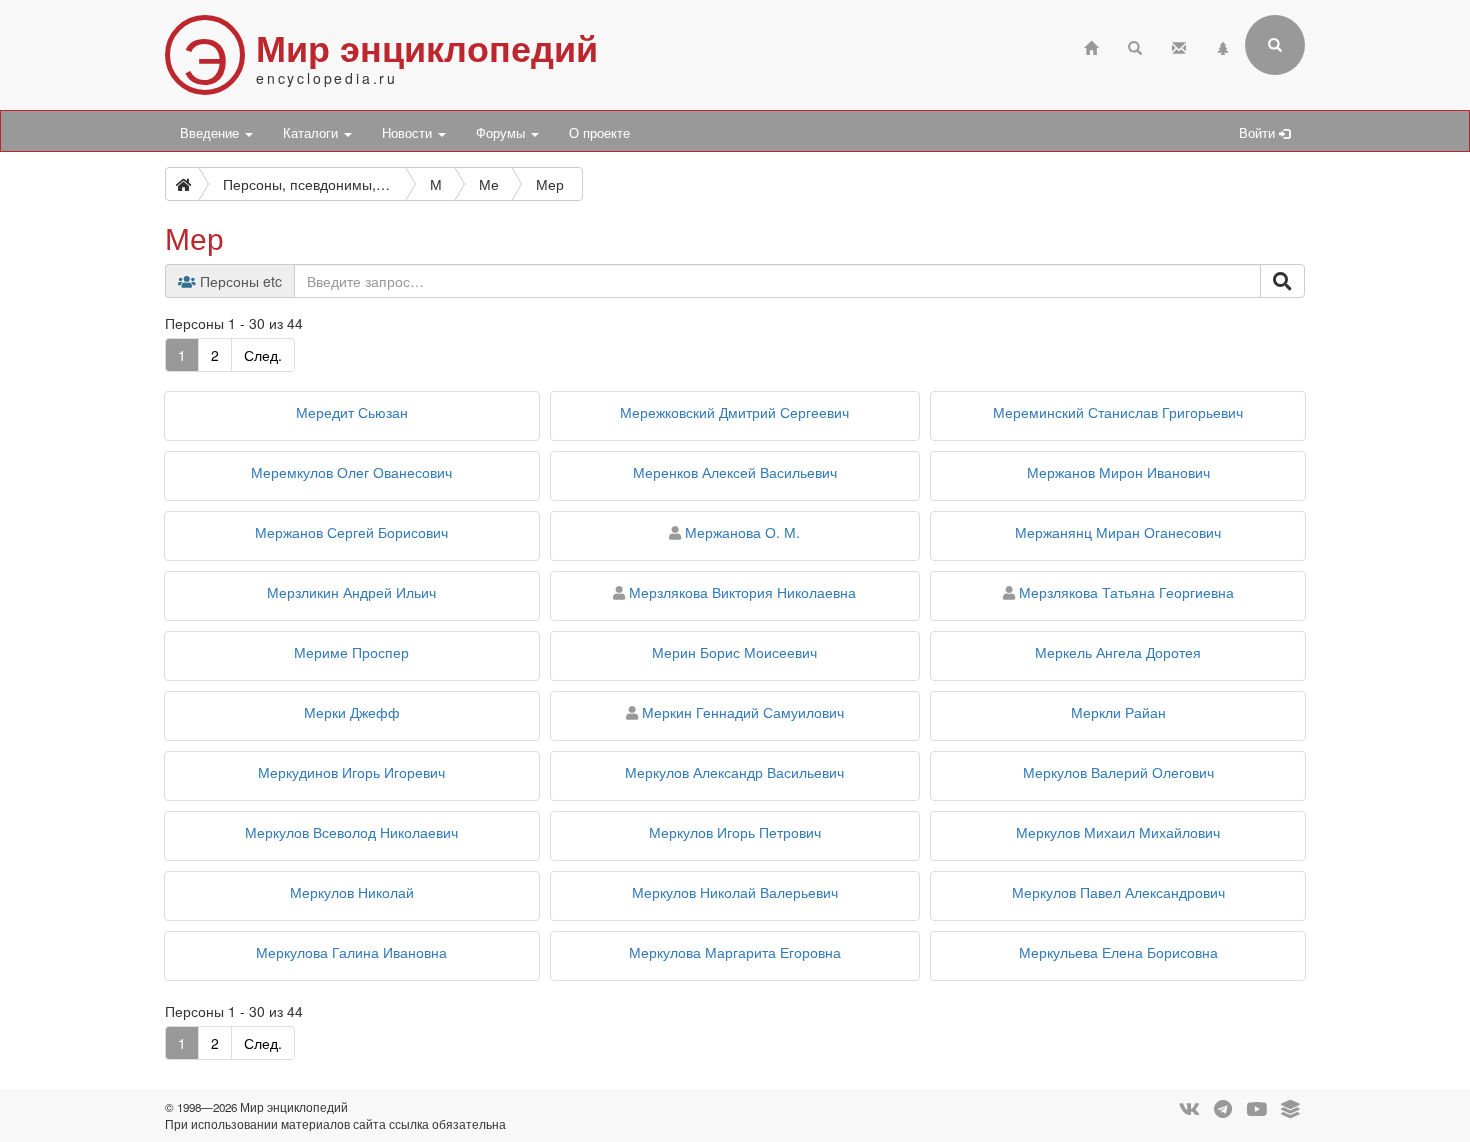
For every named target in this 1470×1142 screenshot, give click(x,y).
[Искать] (1282, 281)
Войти (1259, 133)
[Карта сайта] (1223, 45)
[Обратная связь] (1179, 45)
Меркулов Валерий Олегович (1118, 772)
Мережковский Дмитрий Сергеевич (734, 412)
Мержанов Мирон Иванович (1118, 472)
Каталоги (312, 133)
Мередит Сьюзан (352, 412)
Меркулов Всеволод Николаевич (351, 832)
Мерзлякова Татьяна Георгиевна (1126, 592)
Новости (409, 133)
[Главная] (1091, 45)
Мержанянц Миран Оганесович (1118, 532)
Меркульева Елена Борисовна (1118, 952)
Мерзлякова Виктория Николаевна (742, 592)
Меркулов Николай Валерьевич (735, 892)
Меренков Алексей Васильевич (735, 472)
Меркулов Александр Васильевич (734, 772)
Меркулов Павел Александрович (1118, 892)
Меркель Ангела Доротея (1118, 652)
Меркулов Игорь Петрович (735, 832)
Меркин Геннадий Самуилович (743, 712)
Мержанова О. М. (742, 532)
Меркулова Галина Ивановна (351, 952)
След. (263, 355)
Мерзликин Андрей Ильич (351, 592)
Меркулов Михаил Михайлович (1118, 832)
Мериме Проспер (351, 652)
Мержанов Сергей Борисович (351, 532)
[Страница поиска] (1135, 45)
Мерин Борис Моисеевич (734, 652)
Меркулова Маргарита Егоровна (735, 952)
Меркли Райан (1118, 712)
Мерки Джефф (352, 712)
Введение (211, 133)
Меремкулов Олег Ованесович (351, 472)
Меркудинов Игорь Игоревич (351, 772)
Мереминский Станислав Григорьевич (1118, 412)
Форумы (502, 133)
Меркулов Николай (352, 892)
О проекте (599, 133)
